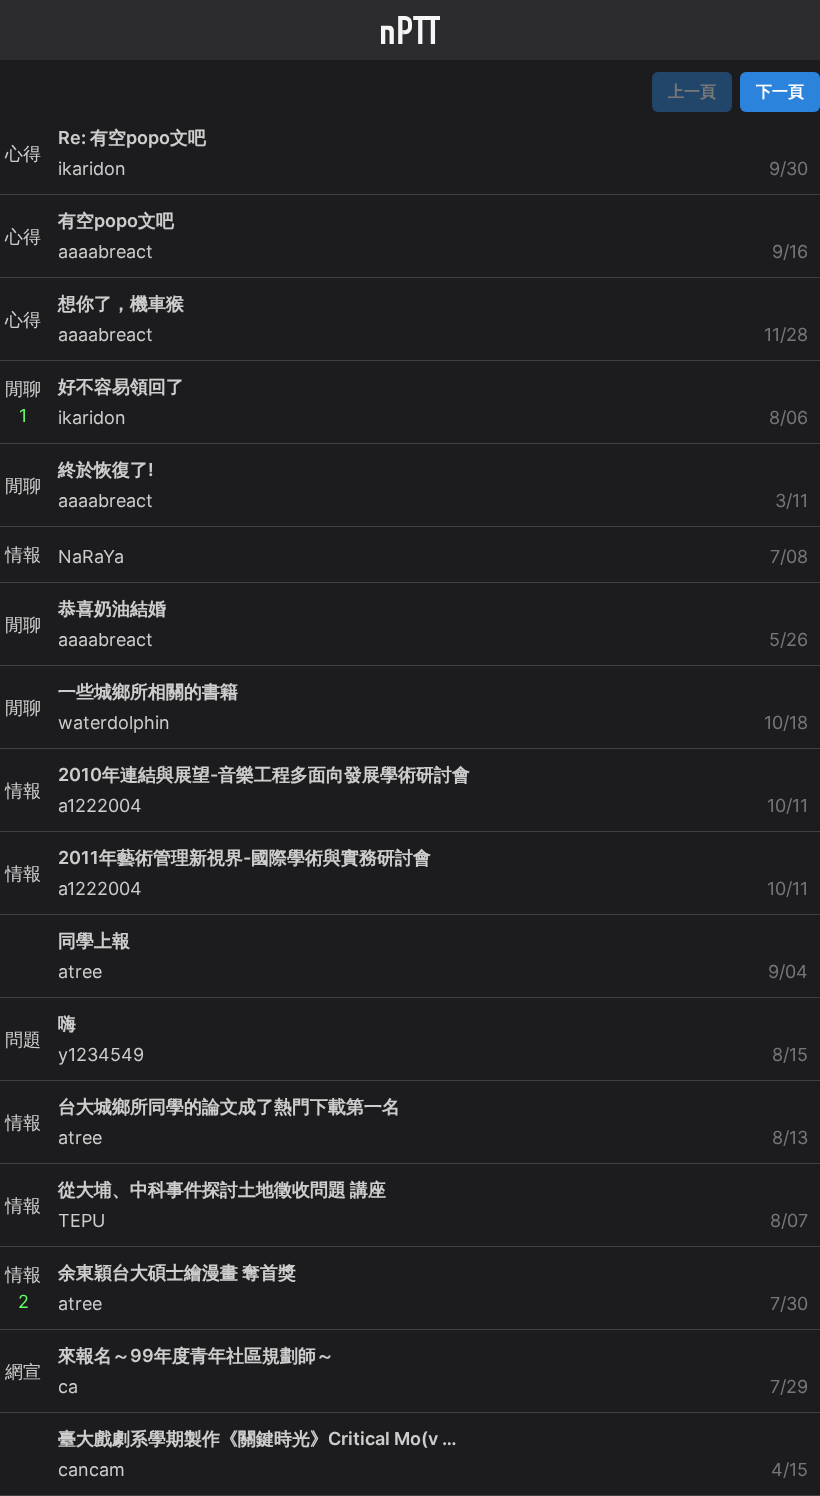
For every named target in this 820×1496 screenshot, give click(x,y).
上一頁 (692, 91)
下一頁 (780, 91)
